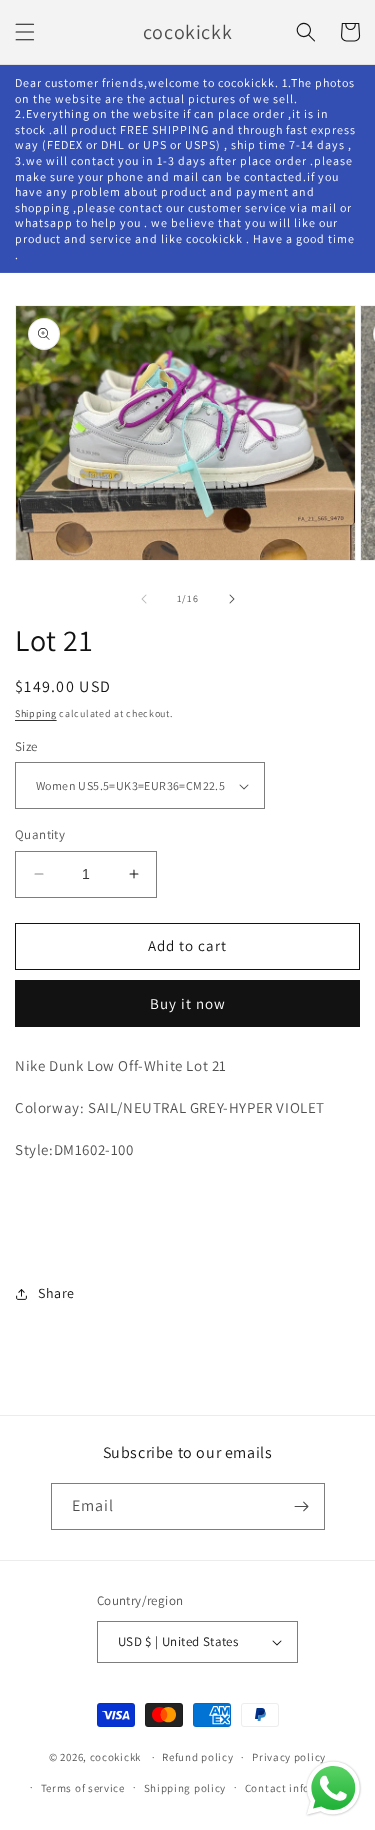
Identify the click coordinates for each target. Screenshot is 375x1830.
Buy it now (188, 1003)
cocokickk (115, 1757)
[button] (25, 32)
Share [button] (56, 1293)
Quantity (40, 834)
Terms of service (83, 1788)
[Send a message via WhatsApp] (333, 1788)
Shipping (36, 713)
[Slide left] (144, 599)
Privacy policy (289, 1757)
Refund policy (197, 1757)
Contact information (299, 1788)
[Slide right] (232, 599)
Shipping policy (185, 1788)
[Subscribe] (302, 1506)
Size (26, 746)
